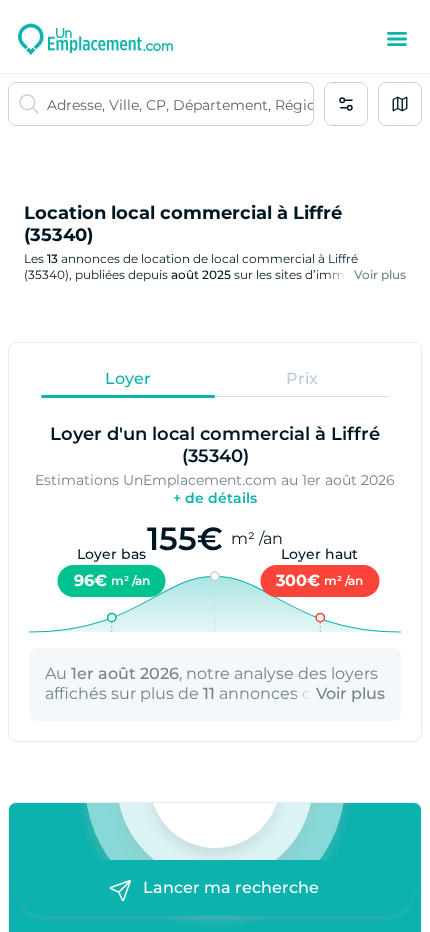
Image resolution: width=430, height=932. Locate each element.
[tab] (128, 378)
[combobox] (180, 104)
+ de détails (215, 498)
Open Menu (397, 39)
